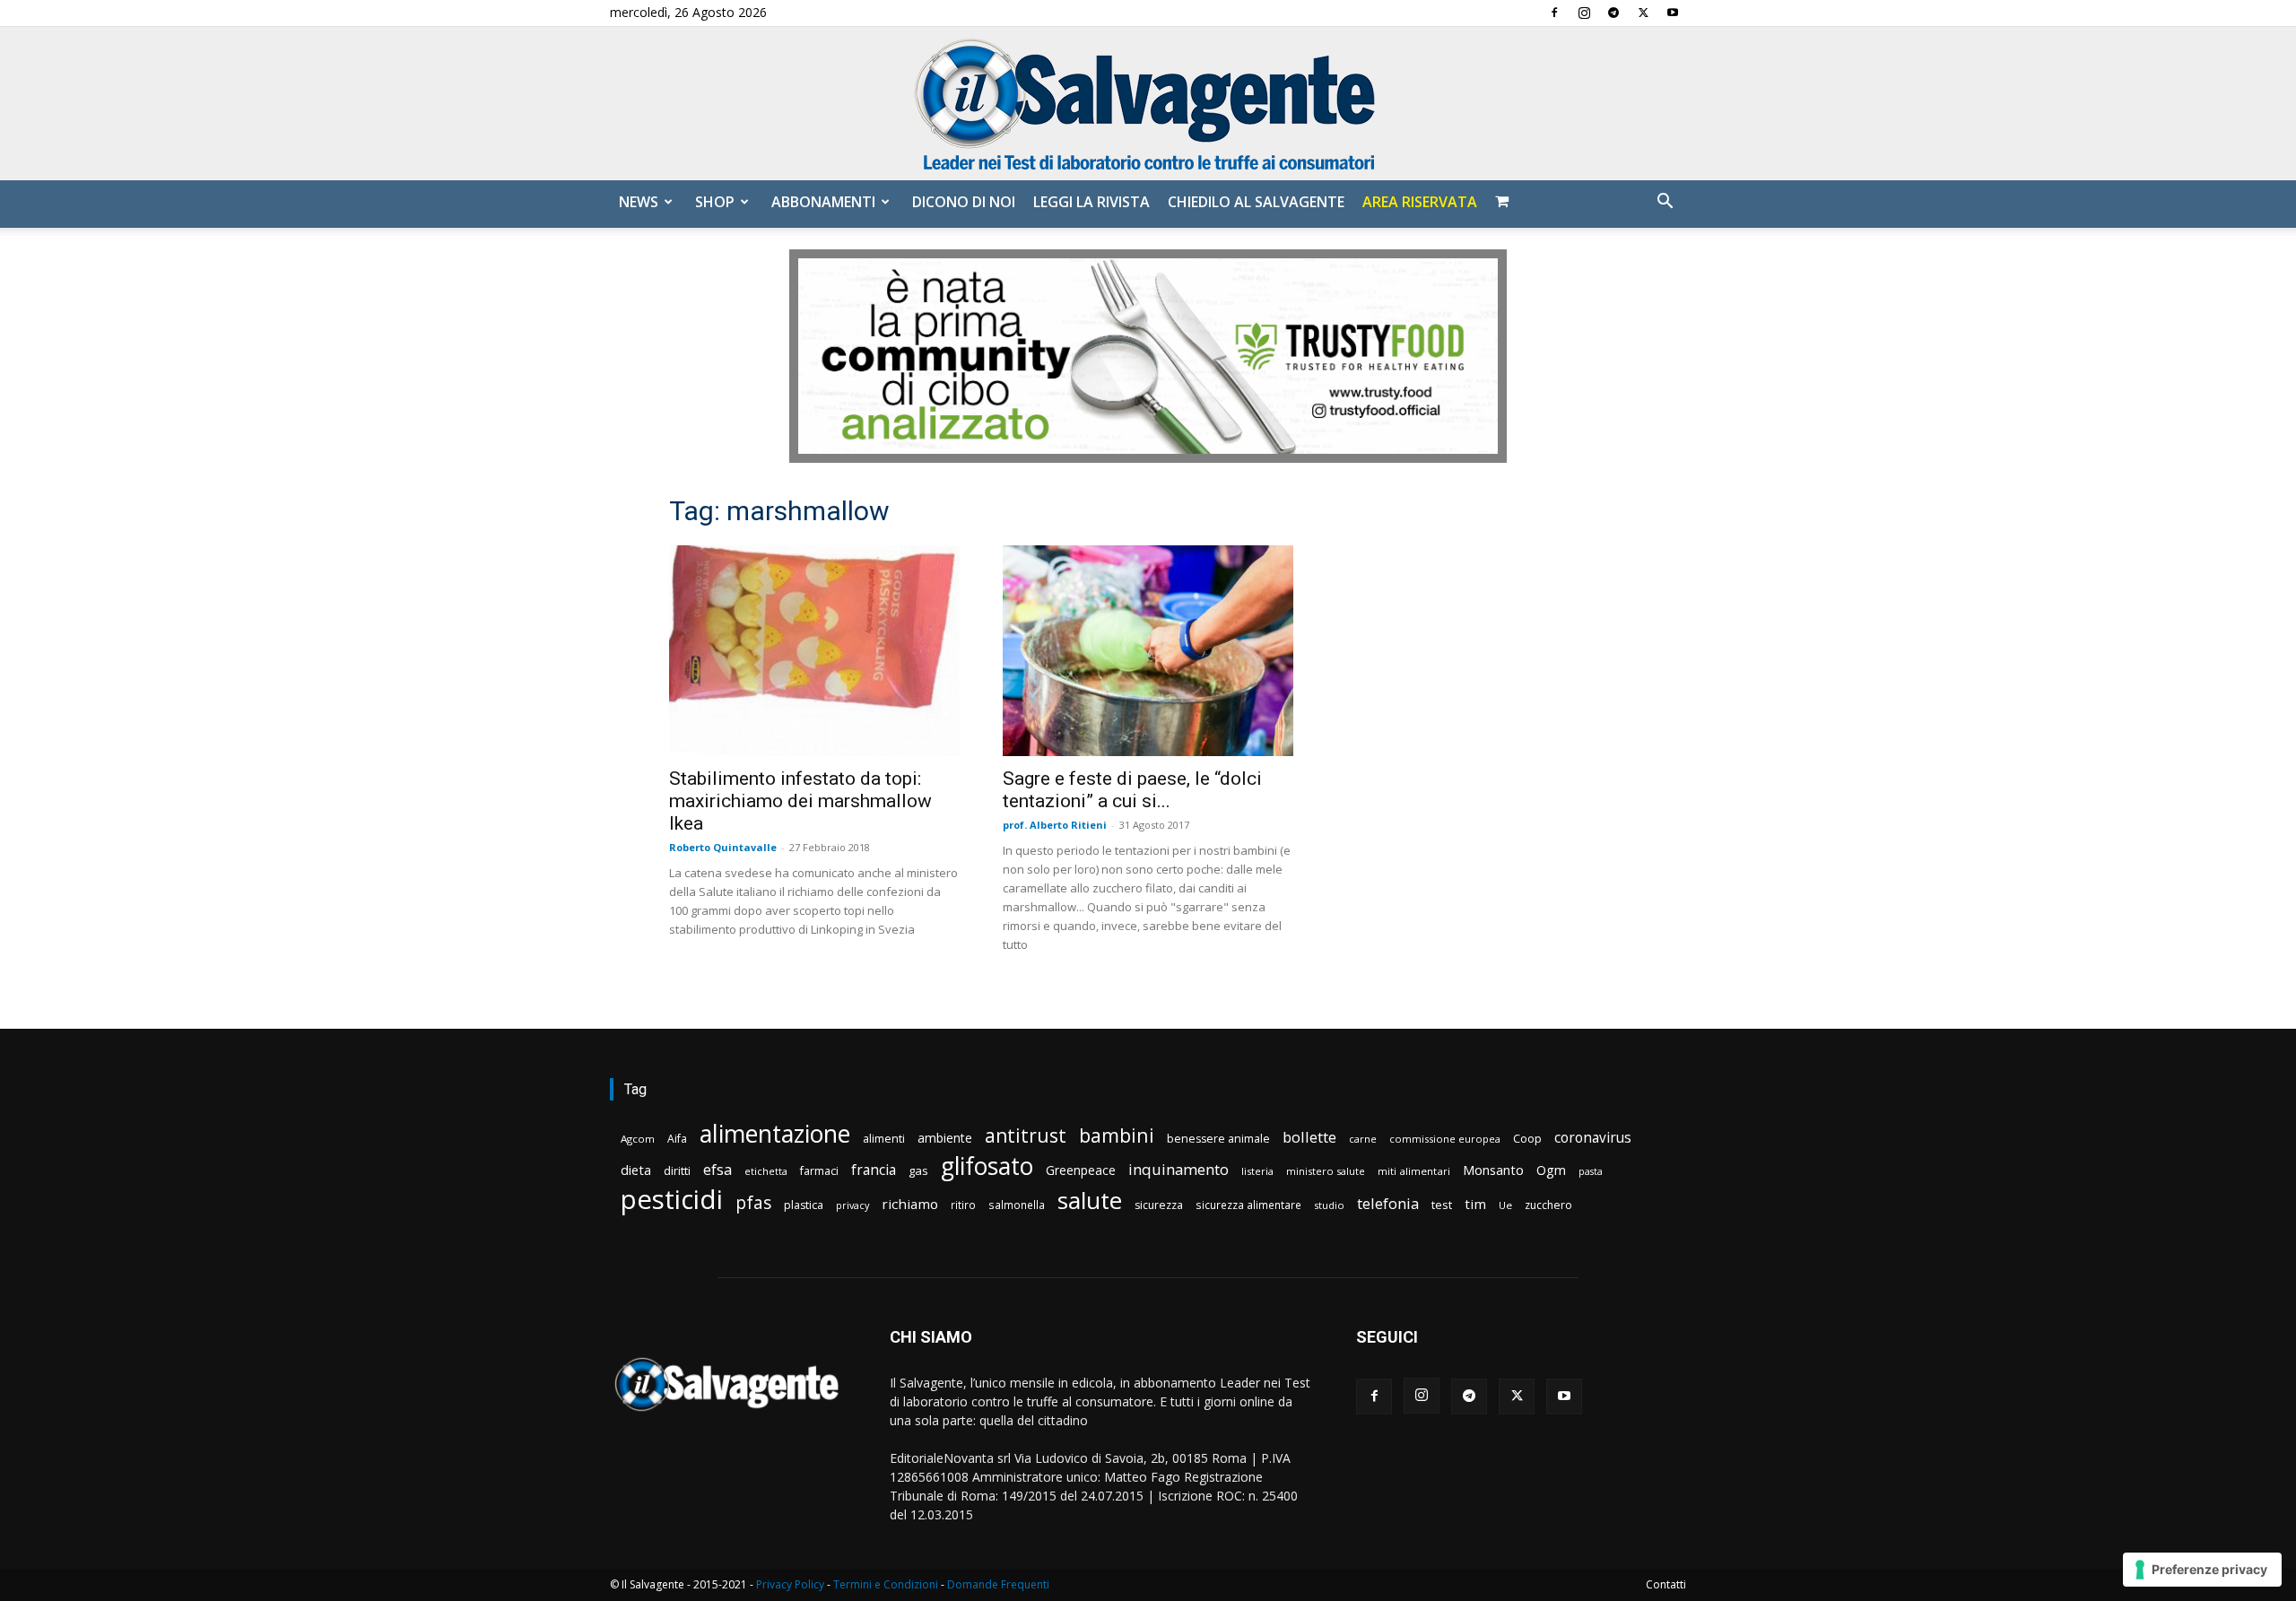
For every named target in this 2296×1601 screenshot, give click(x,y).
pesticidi (672, 1200)
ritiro (963, 1205)
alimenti (884, 1139)
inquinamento (1178, 1169)
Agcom (638, 1139)
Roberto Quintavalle (723, 847)
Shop (715, 202)
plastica (804, 1205)
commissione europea (1445, 1139)
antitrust (1026, 1135)
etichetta (766, 1171)
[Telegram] (1613, 13)
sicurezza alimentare (1248, 1205)
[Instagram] (1584, 13)
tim (1475, 1204)
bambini (1117, 1135)
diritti (677, 1170)
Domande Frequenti (998, 1584)
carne (1363, 1139)
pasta (1591, 1171)
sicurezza (1159, 1205)
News (639, 202)
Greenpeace (1081, 1170)
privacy (852, 1205)
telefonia (1388, 1203)
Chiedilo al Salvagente (1256, 202)
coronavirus (1593, 1138)
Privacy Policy (790, 1584)
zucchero (1548, 1205)
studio (1329, 1205)
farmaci (819, 1171)
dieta (636, 1170)
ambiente (945, 1138)
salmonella (1017, 1205)
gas (918, 1170)
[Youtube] (1673, 13)
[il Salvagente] (1148, 104)
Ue (1505, 1205)
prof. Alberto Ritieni (1055, 825)
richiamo (910, 1204)
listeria (1257, 1171)
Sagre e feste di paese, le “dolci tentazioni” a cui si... (1132, 790)
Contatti (1666, 1584)
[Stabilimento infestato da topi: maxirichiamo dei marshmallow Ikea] (814, 651)
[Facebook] (1554, 13)
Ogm (1551, 1170)
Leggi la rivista (1091, 202)
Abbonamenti (823, 202)
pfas (753, 1203)
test (1442, 1205)
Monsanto (1493, 1170)
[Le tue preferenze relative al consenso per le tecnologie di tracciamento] (2202, 1570)
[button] (1665, 203)
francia (874, 1170)
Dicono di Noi (964, 202)
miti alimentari (1414, 1171)
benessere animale (1218, 1139)
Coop (1527, 1138)
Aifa (677, 1139)
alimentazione (775, 1133)
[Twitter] (1643, 13)
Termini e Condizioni (886, 1584)
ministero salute (1326, 1171)
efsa (717, 1170)
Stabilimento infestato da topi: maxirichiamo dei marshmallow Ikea (800, 801)
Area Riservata (1420, 202)
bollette (1309, 1137)
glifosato (987, 1166)
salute (1090, 1201)
